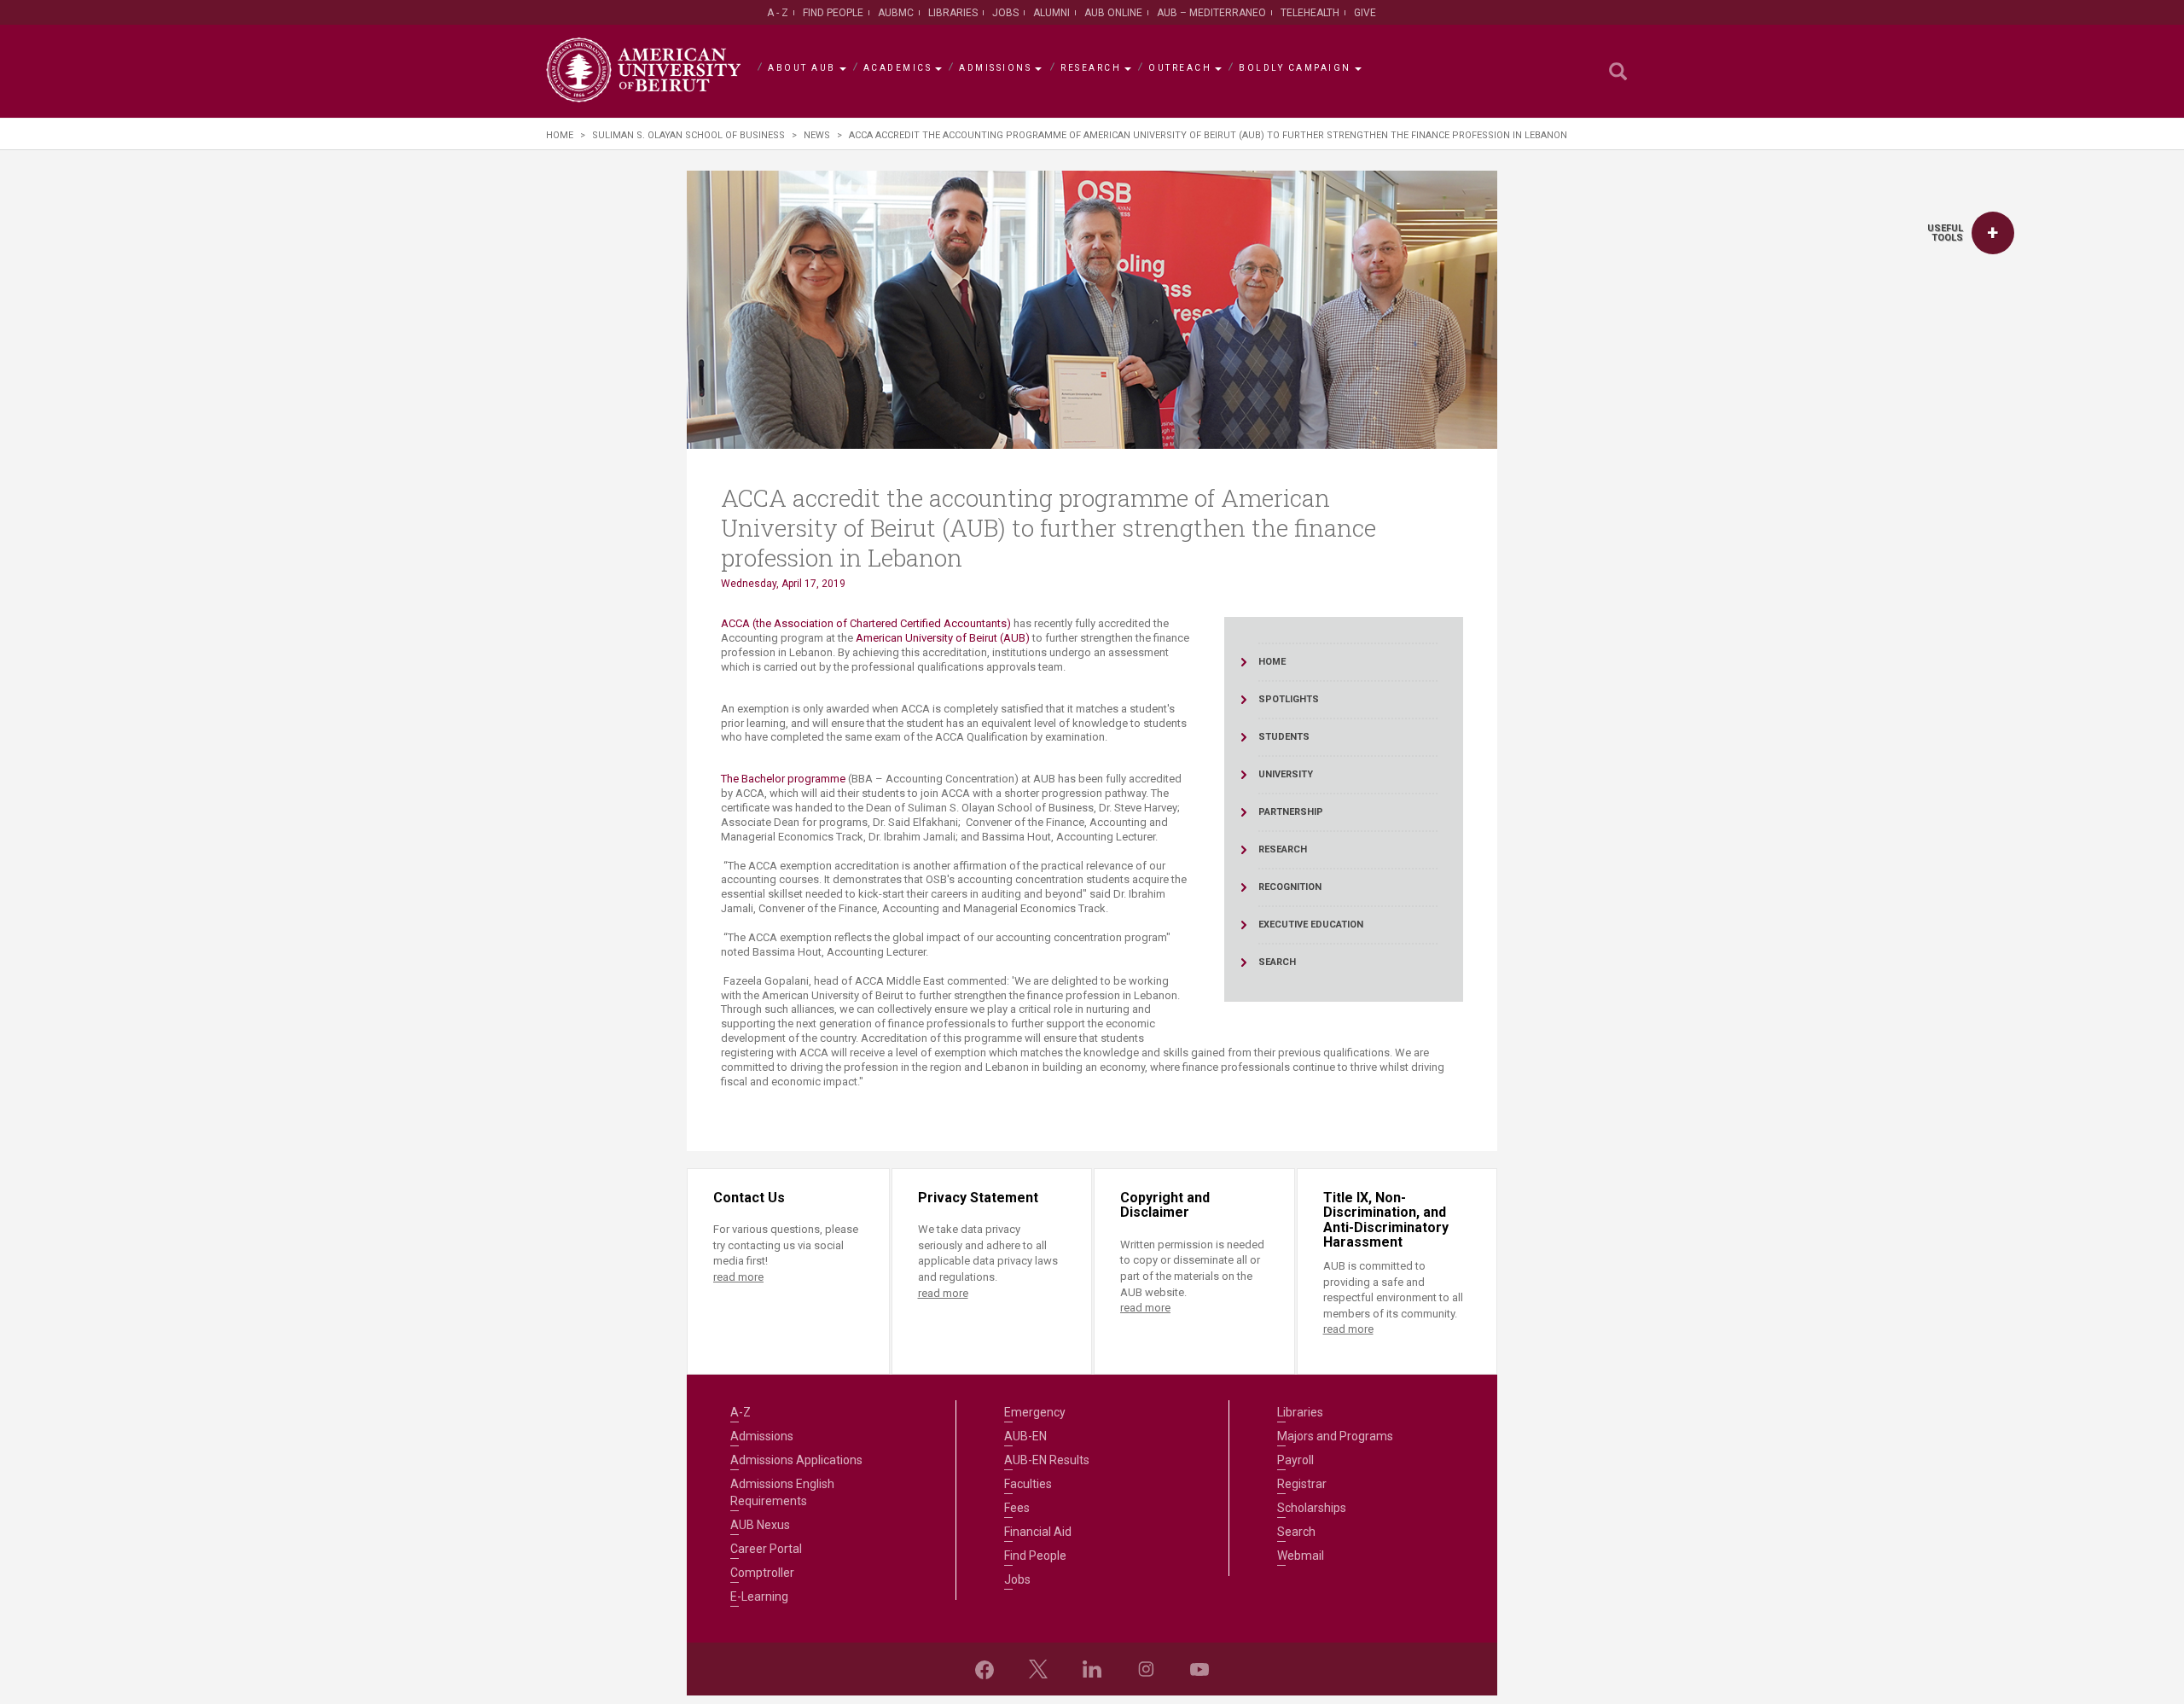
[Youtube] (1199, 1669)
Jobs (1005, 13)
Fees (1017, 1508)
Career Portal (766, 1549)
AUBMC (896, 13)
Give (1365, 13)
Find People (833, 13)
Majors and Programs (1335, 1436)
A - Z (778, 13)
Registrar (1302, 1484)
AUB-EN (1025, 1436)
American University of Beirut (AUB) (943, 638)
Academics (898, 68)
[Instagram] (1146, 1669)
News (817, 135)
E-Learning (759, 1596)
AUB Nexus (760, 1525)
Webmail (1301, 1556)
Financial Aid (1038, 1532)
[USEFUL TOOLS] (1993, 233)
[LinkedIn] (1092, 1669)
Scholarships (1312, 1508)
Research (1091, 68)
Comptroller (762, 1573)
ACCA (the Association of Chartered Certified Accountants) (866, 623)
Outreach (1180, 68)
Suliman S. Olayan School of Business (688, 135)
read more (738, 1277)
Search (1296, 1532)
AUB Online (1113, 13)
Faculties (1028, 1484)
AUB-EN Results (1047, 1460)
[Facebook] (985, 1669)
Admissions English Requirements (782, 1492)
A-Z (741, 1412)
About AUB (802, 68)
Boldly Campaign (1295, 68)
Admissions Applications (796, 1460)
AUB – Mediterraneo (1211, 13)
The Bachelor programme (783, 779)
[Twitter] (1038, 1669)
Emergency (1035, 1412)
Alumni (1051, 13)
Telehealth (1310, 13)
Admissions (995, 68)
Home (560, 135)
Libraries (953, 13)
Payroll (1295, 1460)
